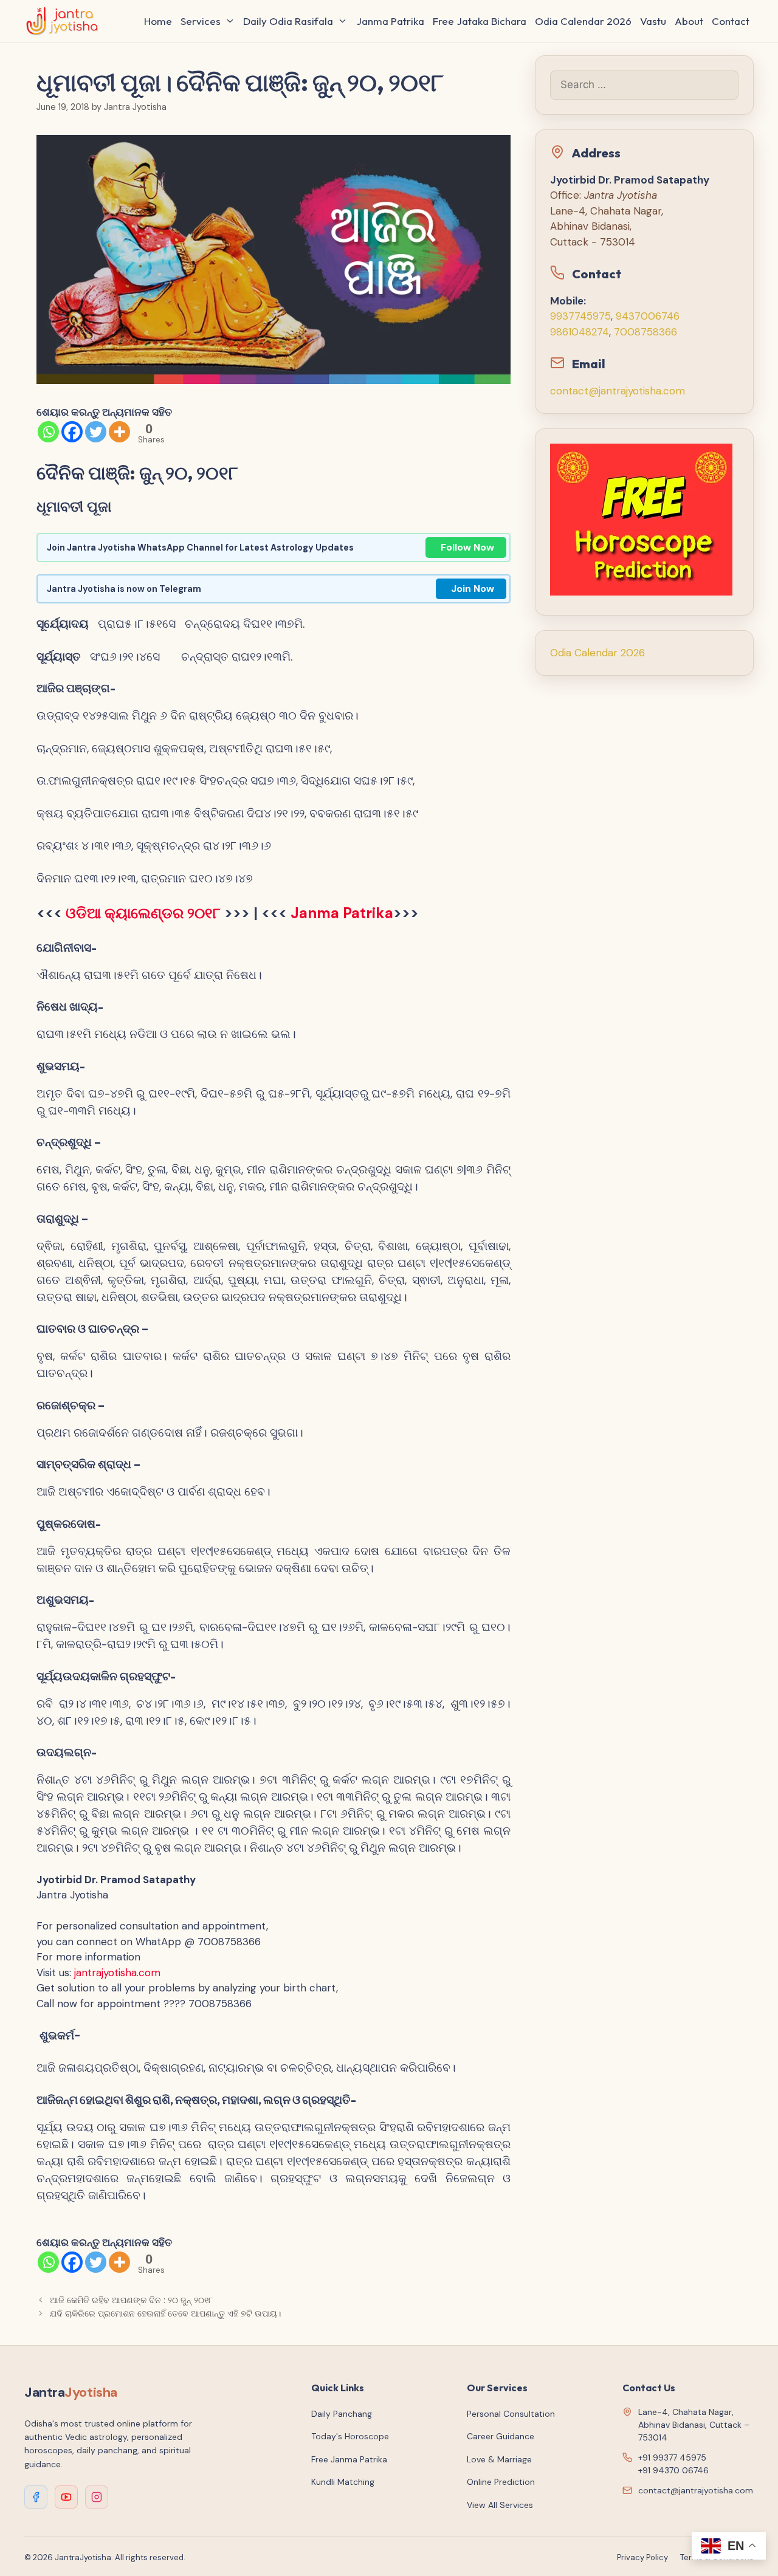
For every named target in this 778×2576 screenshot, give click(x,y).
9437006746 (648, 316)
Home (158, 21)
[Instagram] (97, 2497)
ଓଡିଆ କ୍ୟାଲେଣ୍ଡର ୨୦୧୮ (143, 913)
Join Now (473, 589)
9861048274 (580, 332)
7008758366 (645, 332)
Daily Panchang (342, 2414)
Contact (731, 21)
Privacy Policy (642, 2557)
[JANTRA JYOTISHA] (65, 21)
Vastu (653, 21)
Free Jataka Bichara (480, 21)
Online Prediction (501, 2482)
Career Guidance (501, 2436)
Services (201, 21)
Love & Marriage (499, 2459)
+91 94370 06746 (673, 2470)
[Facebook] (72, 432)
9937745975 (580, 316)
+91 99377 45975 (672, 2458)
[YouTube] (66, 2497)
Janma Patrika (390, 21)
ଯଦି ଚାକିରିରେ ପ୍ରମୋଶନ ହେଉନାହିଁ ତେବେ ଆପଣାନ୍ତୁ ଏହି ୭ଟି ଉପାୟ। (165, 2313)
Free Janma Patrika (349, 2459)
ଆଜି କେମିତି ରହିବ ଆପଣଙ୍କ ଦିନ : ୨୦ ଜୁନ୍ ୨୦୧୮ (131, 2300)
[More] (119, 432)
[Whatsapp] (48, 432)
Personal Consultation (511, 2414)
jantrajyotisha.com (117, 1973)
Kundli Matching (343, 2482)
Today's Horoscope (350, 2436)
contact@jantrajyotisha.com (618, 391)
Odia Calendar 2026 (583, 21)
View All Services (500, 2505)
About (689, 21)
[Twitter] (96, 432)
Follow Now (467, 547)
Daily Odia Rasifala (288, 21)
